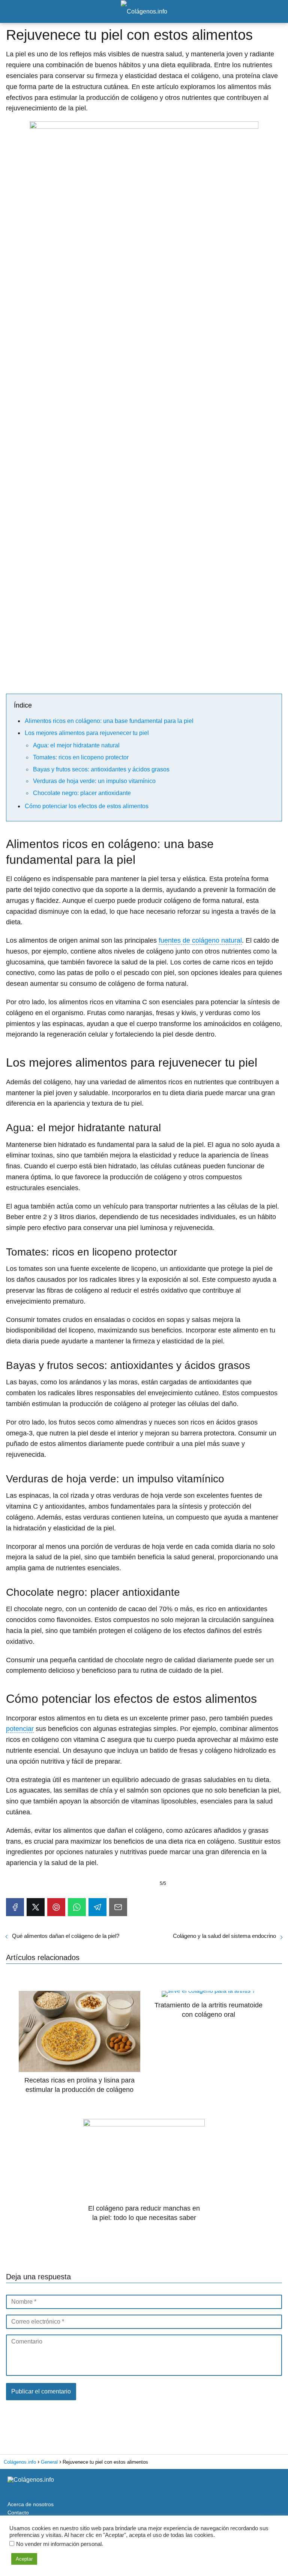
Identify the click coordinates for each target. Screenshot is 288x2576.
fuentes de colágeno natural (200, 940)
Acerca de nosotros (31, 2504)
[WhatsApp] (77, 1907)
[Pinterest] (56, 1907)
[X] (36, 1907)
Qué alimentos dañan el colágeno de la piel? (66, 1936)
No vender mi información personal (59, 2544)
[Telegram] (97, 1907)
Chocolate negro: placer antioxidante (82, 793)
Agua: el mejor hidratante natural (76, 745)
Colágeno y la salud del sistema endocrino (224, 1936)
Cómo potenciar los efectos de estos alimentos (87, 806)
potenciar (20, 1729)
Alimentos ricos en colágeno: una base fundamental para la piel (109, 721)
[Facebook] (15, 1907)
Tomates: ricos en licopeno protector (81, 757)
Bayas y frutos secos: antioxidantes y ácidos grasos (101, 769)
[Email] (118, 1907)
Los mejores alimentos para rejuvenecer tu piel (87, 733)
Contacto (18, 2513)
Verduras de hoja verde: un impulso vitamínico (94, 781)
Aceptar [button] (24, 2559)
